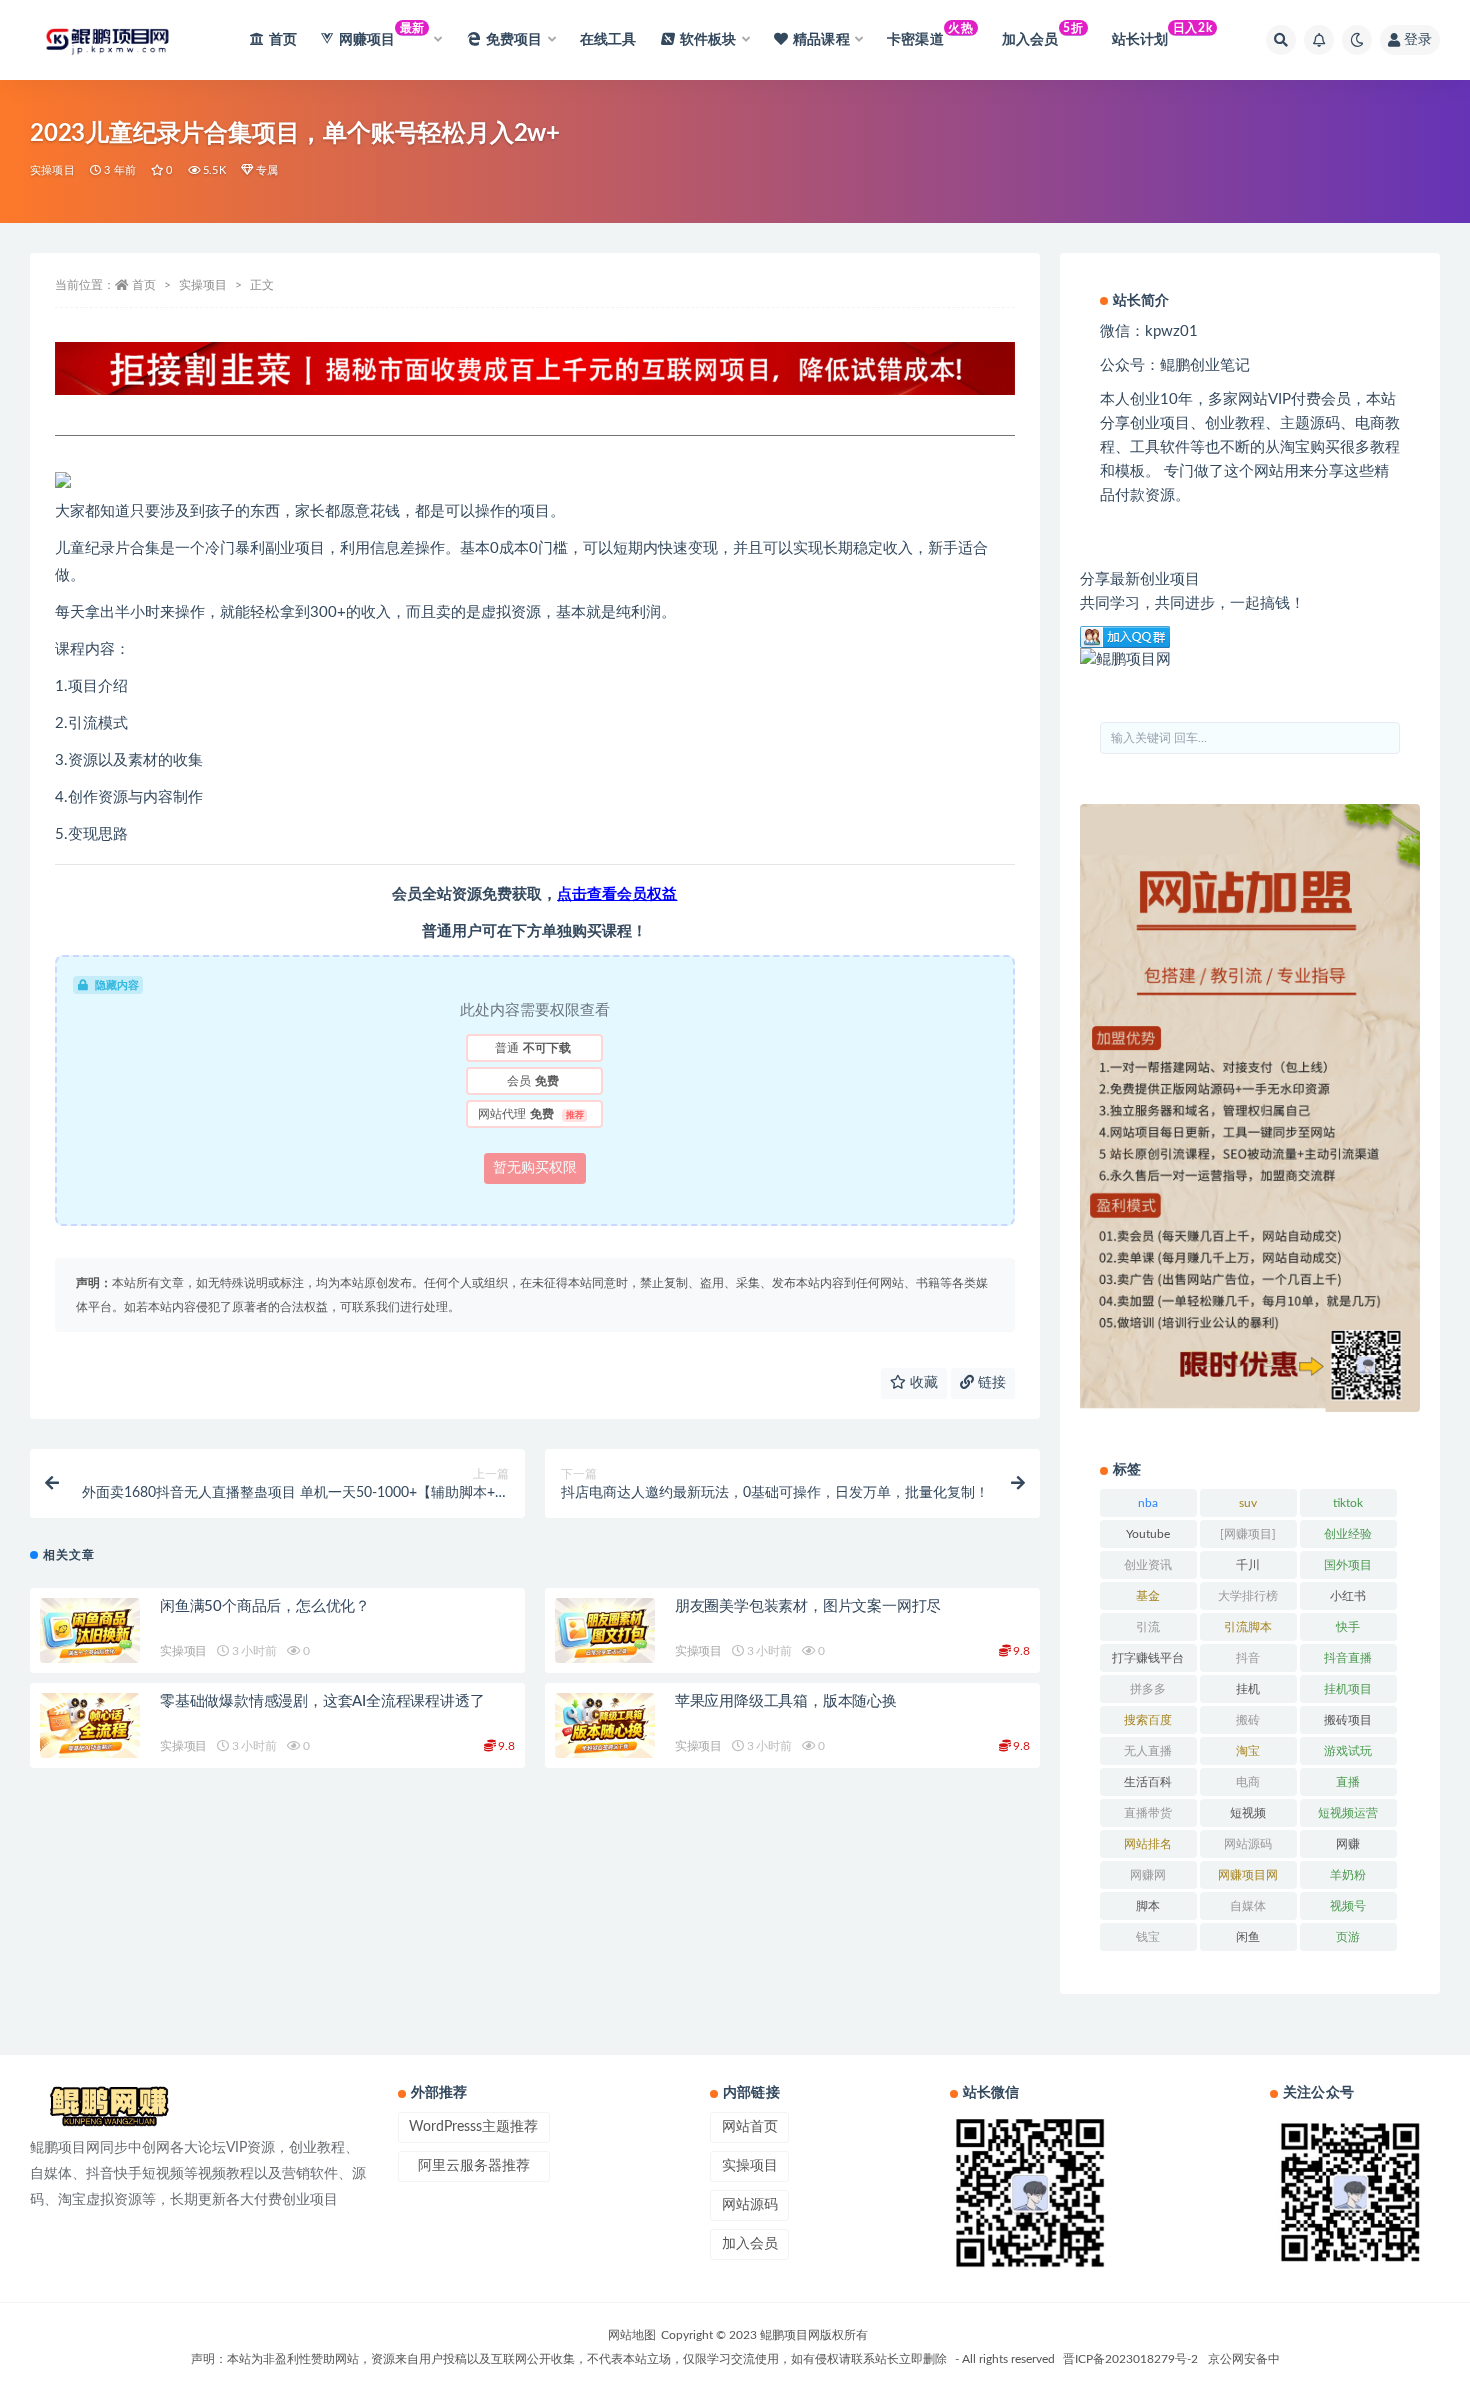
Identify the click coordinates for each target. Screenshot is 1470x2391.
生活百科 (1148, 1782)
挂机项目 (1348, 1689)
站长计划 (1162, 34)
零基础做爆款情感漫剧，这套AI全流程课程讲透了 (322, 1701)
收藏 (922, 1383)
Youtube (1148, 1534)
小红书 (1348, 1596)
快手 (1348, 1627)
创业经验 (1348, 1534)
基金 (1148, 1596)
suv (1248, 1503)
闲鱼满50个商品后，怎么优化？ (265, 1606)
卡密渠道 (930, 34)
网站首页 (750, 2127)
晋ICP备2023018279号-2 (1130, 2359)
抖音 (1248, 1658)
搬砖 (1248, 1720)
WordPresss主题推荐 (473, 2127)
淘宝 (1248, 1751)
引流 (1148, 1627)
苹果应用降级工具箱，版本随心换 (786, 1701)
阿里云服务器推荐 (474, 2166)
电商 (1248, 1782)
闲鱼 (1248, 1937)
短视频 (1248, 1813)
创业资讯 (1148, 1565)
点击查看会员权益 (617, 894)
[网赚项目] (1248, 1534)
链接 (990, 1383)
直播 (1348, 1782)
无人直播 (1148, 1751)
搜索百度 (1148, 1720)
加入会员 (1042, 34)
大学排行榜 (1248, 1596)
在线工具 (608, 40)
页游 (1348, 1937)
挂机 (1248, 1689)
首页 (283, 40)
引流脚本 (1248, 1627)
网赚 (1348, 1844)
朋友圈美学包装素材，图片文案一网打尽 (808, 1606)
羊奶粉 (1348, 1875)
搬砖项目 (1348, 1720)
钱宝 (1148, 1937)
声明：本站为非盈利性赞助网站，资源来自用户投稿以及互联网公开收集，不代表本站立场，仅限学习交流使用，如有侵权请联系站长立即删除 (569, 2359)
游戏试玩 (1348, 1751)
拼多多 (1148, 1689)
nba (1148, 1503)
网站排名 (1148, 1844)
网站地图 (632, 2335)
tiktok (1348, 1503)
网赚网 (1148, 1875)
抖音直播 (1348, 1658)
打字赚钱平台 (1148, 1658)
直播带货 (1148, 1813)
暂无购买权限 (535, 1168)
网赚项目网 (1248, 1875)
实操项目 (52, 170)
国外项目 (1348, 1565)
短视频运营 (1348, 1813)
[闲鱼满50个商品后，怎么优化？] (90, 1631)
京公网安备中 (1244, 2359)
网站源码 (1248, 1844)
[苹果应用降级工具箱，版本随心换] (605, 1726)
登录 (1418, 40)
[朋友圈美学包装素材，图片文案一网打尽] (605, 1631)
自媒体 (1248, 1906)
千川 (1248, 1565)
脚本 (1148, 1906)
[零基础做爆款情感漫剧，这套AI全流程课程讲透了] (90, 1726)
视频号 (1348, 1906)
